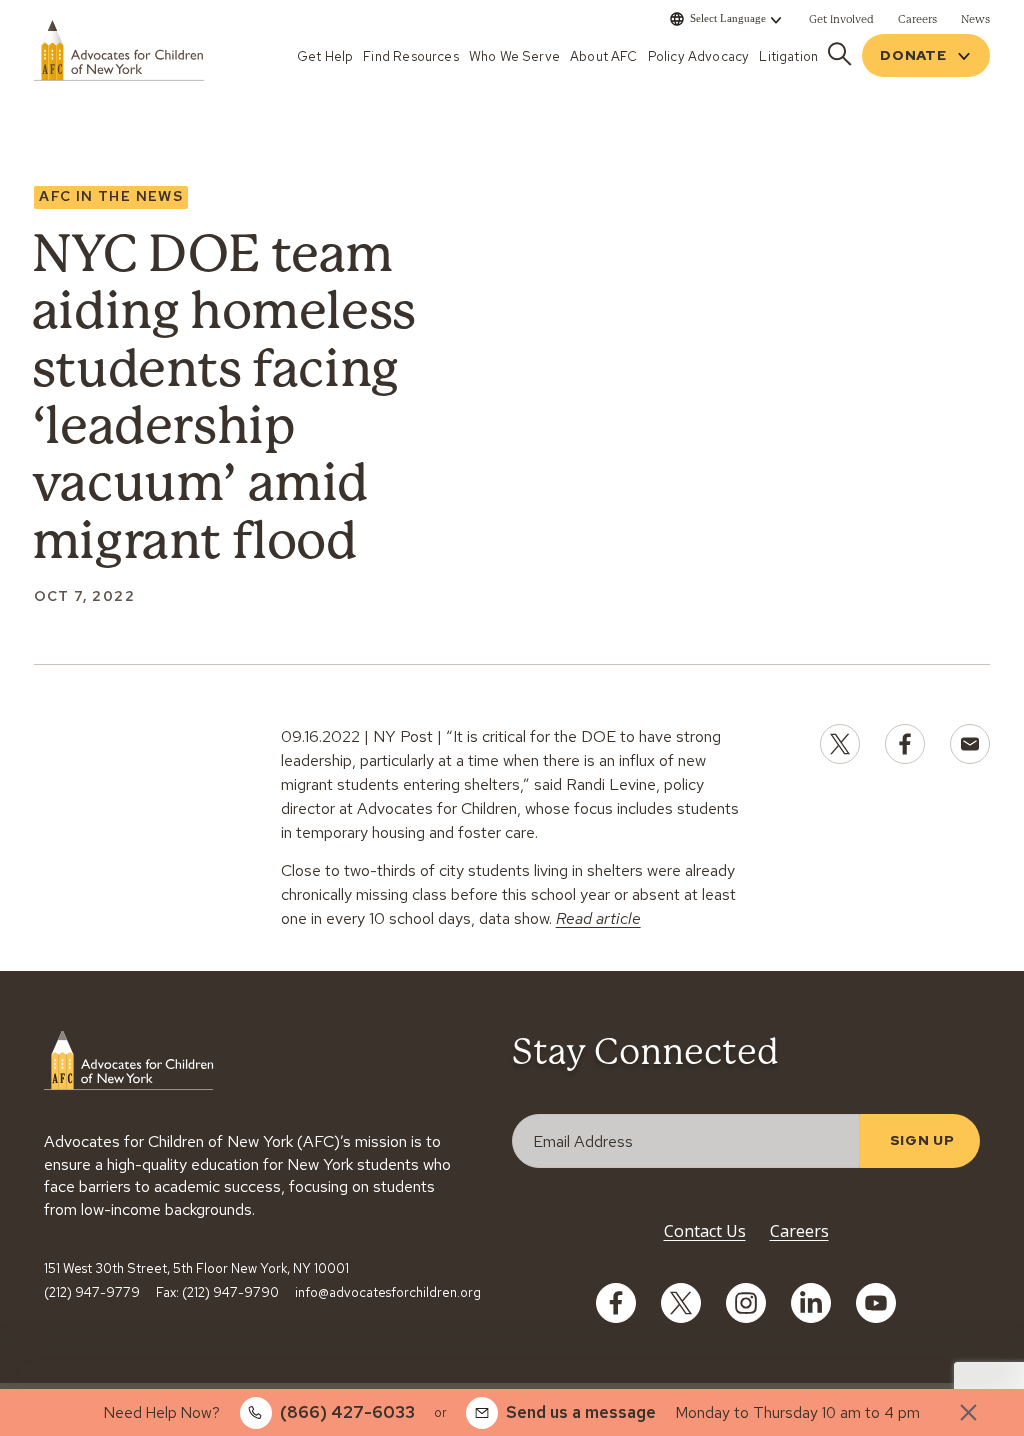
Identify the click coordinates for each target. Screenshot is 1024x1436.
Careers (799, 1231)
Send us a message (581, 1412)
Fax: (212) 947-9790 (217, 1293)
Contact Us (705, 1231)
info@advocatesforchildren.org (388, 1293)
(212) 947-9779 (92, 1293)
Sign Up (922, 1140)
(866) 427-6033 (347, 1412)
